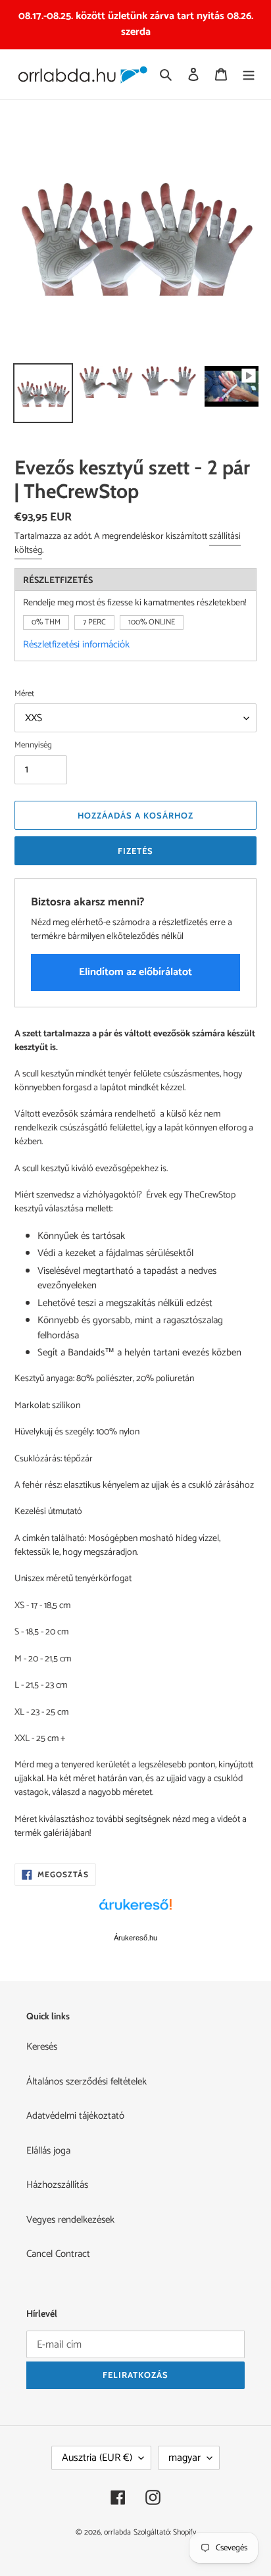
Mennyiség (33, 745)
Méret (24, 694)
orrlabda (117, 2532)
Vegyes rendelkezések (70, 2220)
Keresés (42, 2047)
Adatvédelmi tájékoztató (75, 2116)
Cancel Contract (58, 2254)
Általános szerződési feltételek (86, 2082)
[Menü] (249, 75)
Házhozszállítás (57, 2185)
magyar (185, 2458)
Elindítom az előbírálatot (135, 972)
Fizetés (135, 851)
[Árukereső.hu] (135, 1911)
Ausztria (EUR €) (97, 2458)
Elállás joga (48, 2151)
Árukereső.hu (135, 1938)
